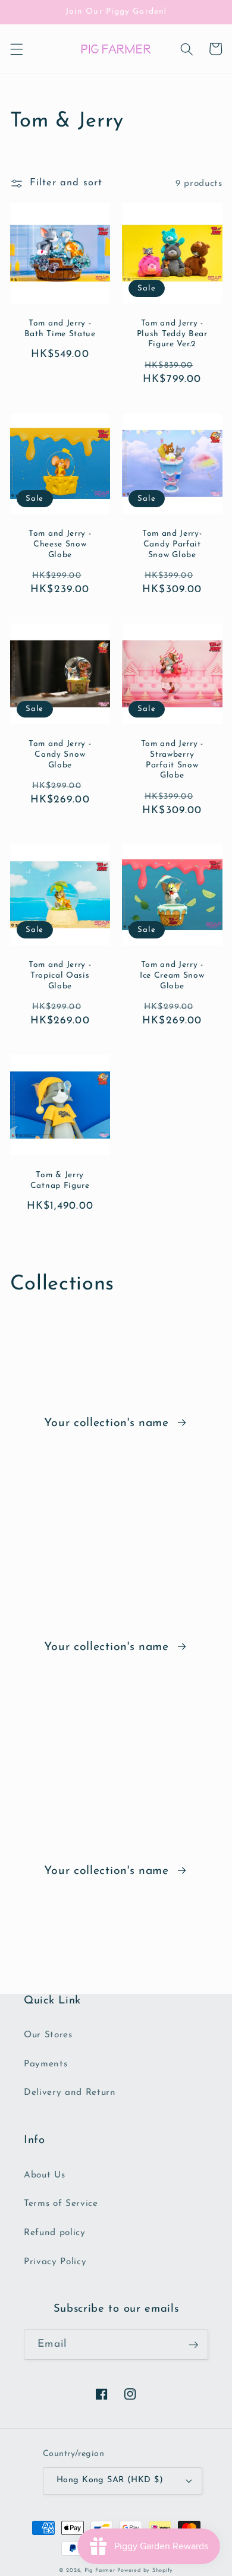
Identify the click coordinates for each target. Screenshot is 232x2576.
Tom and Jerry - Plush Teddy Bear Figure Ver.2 (172, 334)
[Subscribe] (193, 2345)
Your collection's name (109, 1423)
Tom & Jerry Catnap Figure (60, 1180)
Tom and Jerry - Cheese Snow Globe (60, 544)
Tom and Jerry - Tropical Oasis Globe (60, 976)
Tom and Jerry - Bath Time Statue (60, 329)
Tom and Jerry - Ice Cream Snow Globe (172, 976)
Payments (46, 2064)
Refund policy (55, 2233)
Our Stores (48, 2035)
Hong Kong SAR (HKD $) (110, 2480)
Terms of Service (61, 2204)
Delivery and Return (70, 2093)
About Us (44, 2175)
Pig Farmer (100, 2570)
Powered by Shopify (145, 2570)
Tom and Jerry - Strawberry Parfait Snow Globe (172, 760)
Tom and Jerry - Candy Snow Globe (60, 755)
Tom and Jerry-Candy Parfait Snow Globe (172, 544)
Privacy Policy (55, 2262)
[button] (16, 49)
